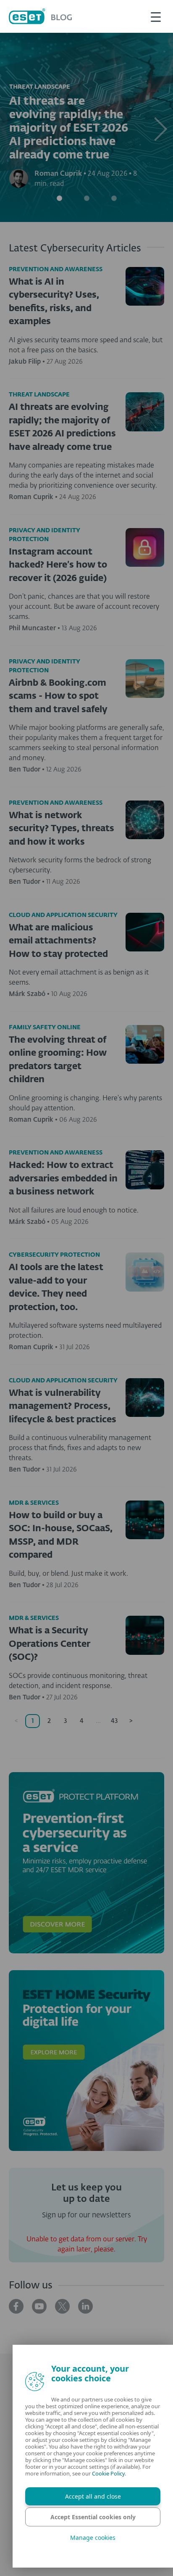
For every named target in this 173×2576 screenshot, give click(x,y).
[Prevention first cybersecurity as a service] (86, 1863)
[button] (160, 127)
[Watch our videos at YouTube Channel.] (39, 2306)
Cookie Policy (102, 2473)
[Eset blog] (40, 16)
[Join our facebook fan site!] (16, 2306)
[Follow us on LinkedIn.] (85, 2306)
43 (114, 1721)
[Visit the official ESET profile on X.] (62, 2306)
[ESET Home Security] (86, 2061)
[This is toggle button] (156, 16)
